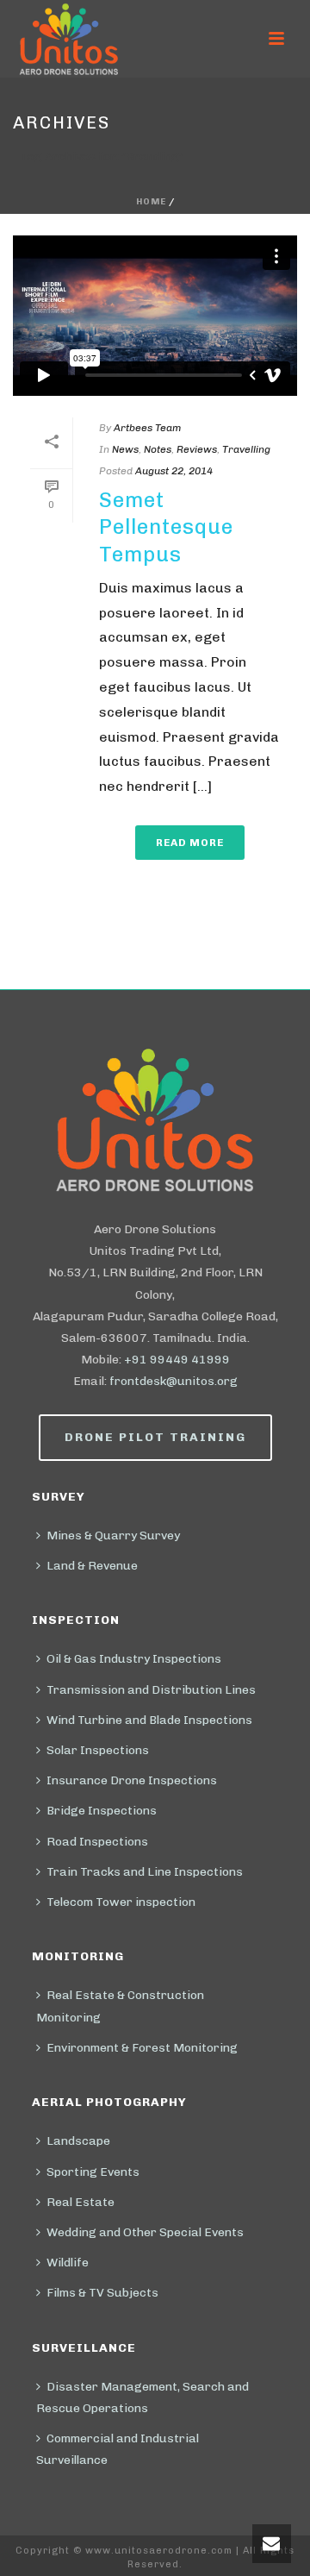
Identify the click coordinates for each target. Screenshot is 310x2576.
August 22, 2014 (174, 471)
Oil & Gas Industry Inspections (134, 1659)
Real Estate (81, 2202)
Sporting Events (93, 2172)
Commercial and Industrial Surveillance (118, 2449)
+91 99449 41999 (177, 1360)
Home (151, 202)
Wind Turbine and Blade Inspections (149, 1720)
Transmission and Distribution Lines (151, 1690)
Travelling (246, 449)
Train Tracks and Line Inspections (145, 1872)
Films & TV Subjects (102, 2293)
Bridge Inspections (102, 1811)
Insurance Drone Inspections (132, 1780)
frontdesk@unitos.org (174, 1381)
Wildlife (68, 2263)
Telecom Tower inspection (121, 1902)
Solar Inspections (98, 1750)
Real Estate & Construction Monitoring (120, 2006)
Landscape (78, 2141)
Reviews (197, 449)
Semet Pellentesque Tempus (166, 526)
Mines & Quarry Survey (113, 1536)
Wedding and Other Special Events (145, 2232)
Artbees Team (147, 428)
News (125, 449)
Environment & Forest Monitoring (142, 2048)
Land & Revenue (92, 1566)
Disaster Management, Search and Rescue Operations (143, 2397)
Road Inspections (97, 1842)
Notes (158, 449)
